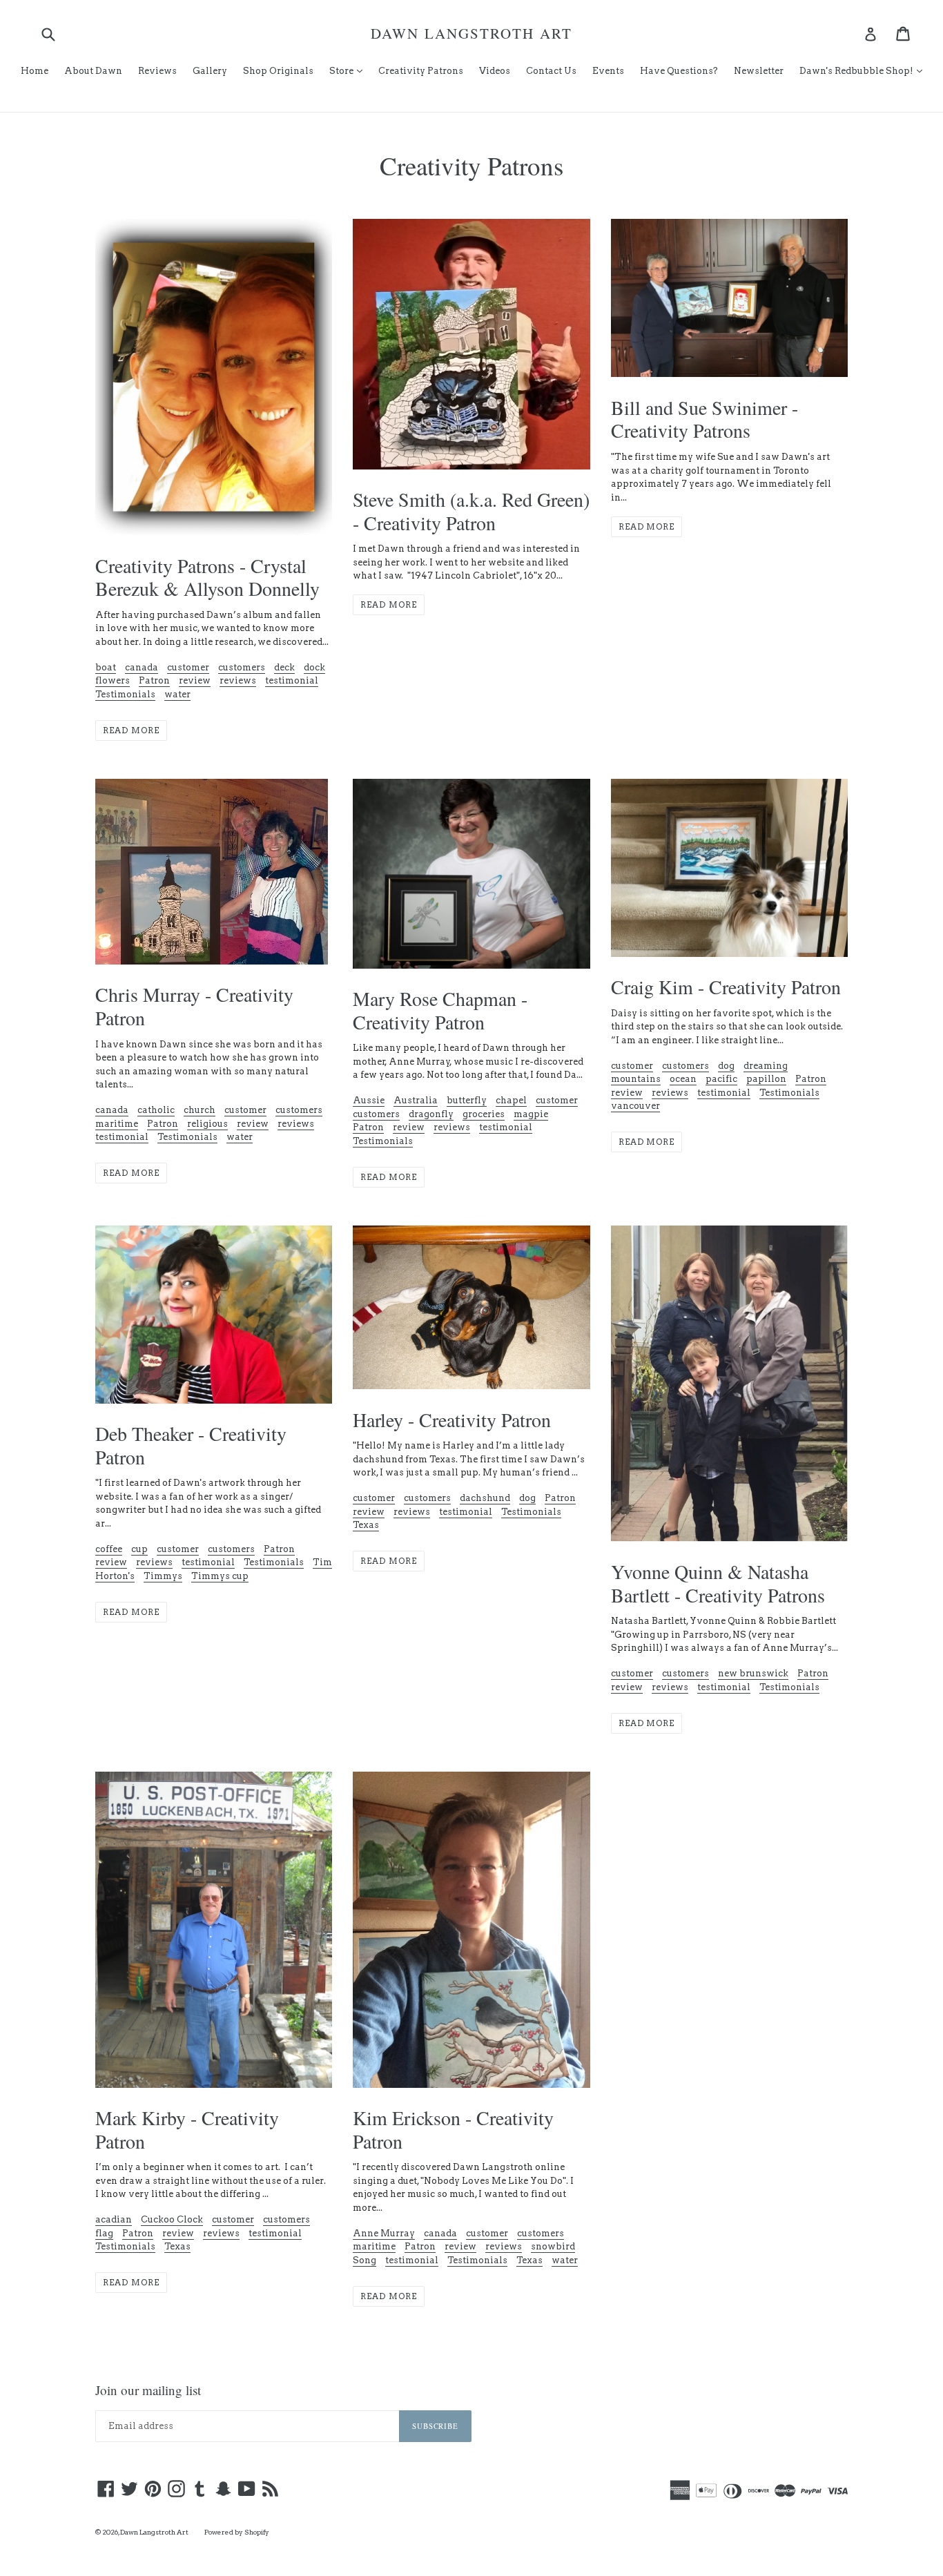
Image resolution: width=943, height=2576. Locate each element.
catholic (156, 1110)
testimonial (292, 680)
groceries (484, 1114)
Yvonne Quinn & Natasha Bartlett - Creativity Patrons (718, 1583)
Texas (366, 1525)
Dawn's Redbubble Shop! (864, 70)
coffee (109, 1549)
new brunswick (753, 1673)
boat (106, 667)
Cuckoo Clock (172, 2219)
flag (104, 2233)
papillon (766, 1079)
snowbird (553, 2246)
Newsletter (759, 71)
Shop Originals (278, 71)
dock (314, 667)
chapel (511, 1100)
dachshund (485, 1498)
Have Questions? (679, 71)
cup (139, 1549)
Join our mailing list (148, 2391)
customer (188, 667)
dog (726, 1066)
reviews (238, 680)
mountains (636, 1079)
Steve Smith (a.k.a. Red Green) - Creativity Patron (471, 511)
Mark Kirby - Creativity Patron (187, 2129)
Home (35, 71)
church (200, 1110)
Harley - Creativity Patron (452, 1420)
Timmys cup (220, 1576)
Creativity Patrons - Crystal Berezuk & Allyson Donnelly (207, 577)
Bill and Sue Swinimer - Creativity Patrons (704, 419)
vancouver (635, 1106)
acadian (114, 2219)
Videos (495, 71)
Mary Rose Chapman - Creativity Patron (440, 1010)
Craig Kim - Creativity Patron (726, 987)
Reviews (157, 71)
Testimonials (125, 694)
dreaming (766, 1066)
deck (284, 667)
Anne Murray (384, 2233)
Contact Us (551, 71)
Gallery (210, 71)
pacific (721, 1079)
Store (349, 70)
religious (207, 1124)
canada (142, 667)
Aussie (369, 1100)
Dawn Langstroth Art (471, 33)
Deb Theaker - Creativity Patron (191, 1445)
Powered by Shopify (237, 2532)
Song (364, 2260)
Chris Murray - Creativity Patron (194, 1006)
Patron (154, 680)
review (195, 680)
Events (608, 71)
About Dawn (93, 71)
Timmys (163, 1576)
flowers (113, 680)
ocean (683, 1079)
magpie (531, 1114)
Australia (416, 1100)
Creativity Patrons (421, 71)
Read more (131, 730)
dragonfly (431, 1114)
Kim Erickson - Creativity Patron (453, 2129)
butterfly (467, 1100)
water (177, 694)
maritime (117, 1124)
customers (242, 667)
